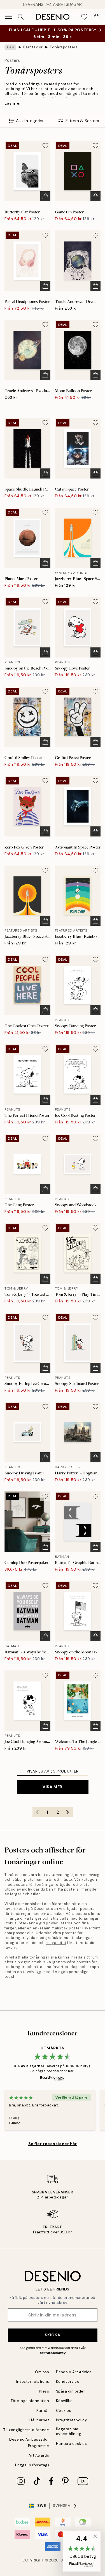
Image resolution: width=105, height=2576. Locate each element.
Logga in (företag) (32, 2465)
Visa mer (52, 1787)
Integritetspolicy (72, 2420)
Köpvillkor (65, 2401)
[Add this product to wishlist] (45, 146)
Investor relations (32, 2381)
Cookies (64, 2411)
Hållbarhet (39, 2420)
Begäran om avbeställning (69, 2431)
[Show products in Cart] (97, 17)
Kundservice (68, 2381)
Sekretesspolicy (53, 2353)
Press (44, 2391)
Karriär (43, 2411)
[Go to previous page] (38, 1812)
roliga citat (56, 1943)
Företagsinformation (30, 2401)
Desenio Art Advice (74, 2372)
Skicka (53, 2335)
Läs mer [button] (13, 103)
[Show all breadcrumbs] (10, 47)
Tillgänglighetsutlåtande (26, 2430)
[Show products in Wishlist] (84, 17)
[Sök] (21, 17)
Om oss (42, 2372)
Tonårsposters (64, 47)
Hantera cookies (72, 2444)
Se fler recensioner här (53, 2144)
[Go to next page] (68, 1812)
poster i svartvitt (84, 1928)
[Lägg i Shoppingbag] (45, 196)
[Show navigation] (8, 17)
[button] (82, 2551)
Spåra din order (71, 2391)
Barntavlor (33, 47)
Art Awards (39, 2455)
